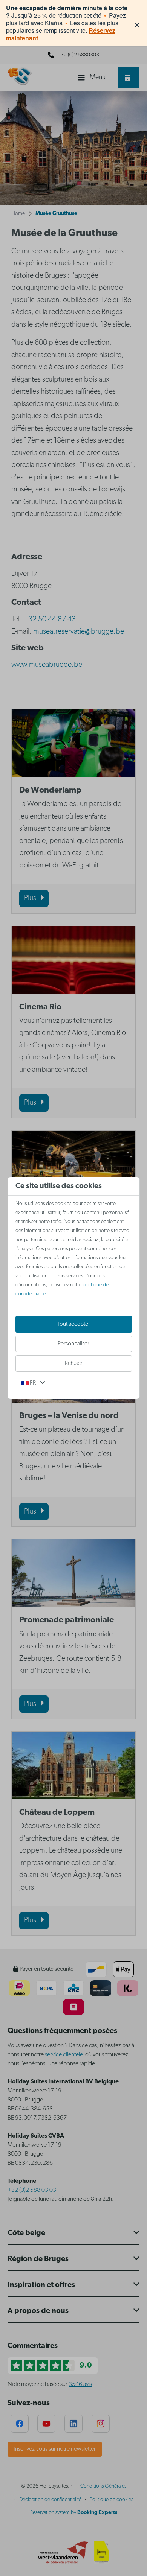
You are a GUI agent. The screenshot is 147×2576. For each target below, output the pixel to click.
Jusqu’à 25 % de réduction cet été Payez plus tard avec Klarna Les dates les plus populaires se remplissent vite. (67, 23)
